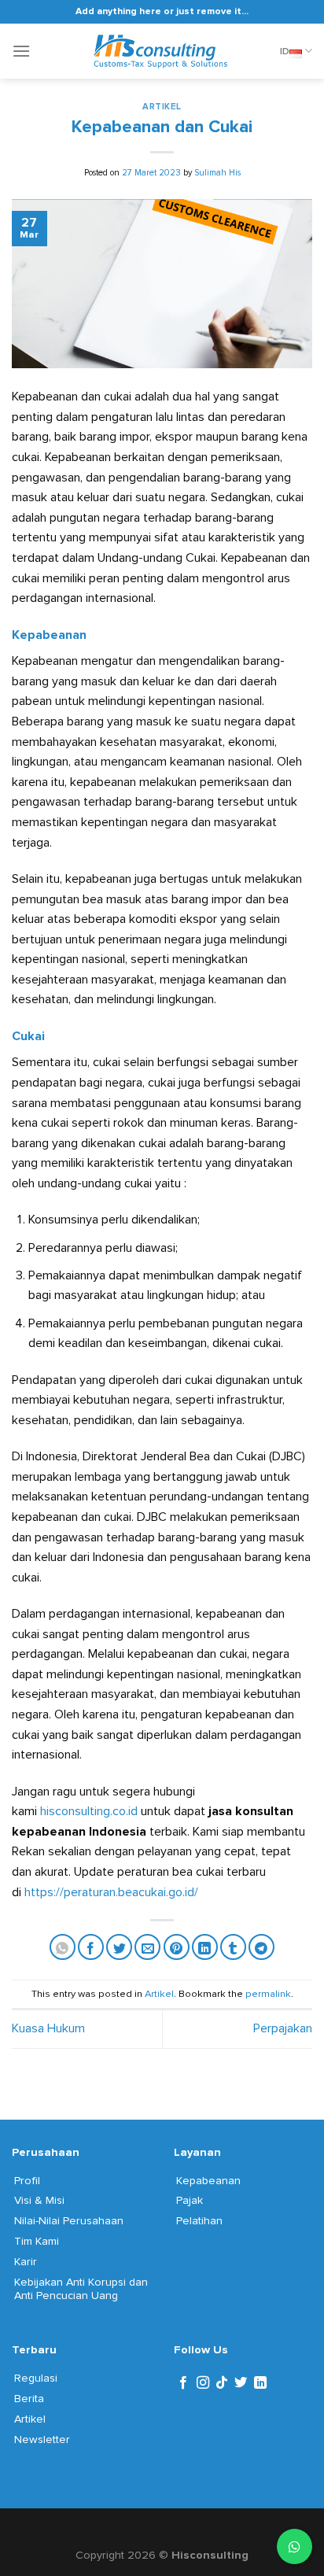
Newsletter (42, 2439)
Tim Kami (37, 2241)
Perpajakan (283, 2028)
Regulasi (36, 2378)
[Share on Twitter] (119, 1947)
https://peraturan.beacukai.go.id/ (111, 1892)
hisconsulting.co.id (89, 1811)
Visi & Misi (39, 2200)
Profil (27, 2181)
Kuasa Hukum (48, 2028)
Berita (29, 2399)
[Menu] (21, 51)
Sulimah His (217, 173)
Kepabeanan (208, 2181)
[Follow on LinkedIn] (260, 2383)
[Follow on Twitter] (241, 2383)
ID (285, 51)
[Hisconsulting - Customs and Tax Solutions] (162, 51)
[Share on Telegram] (261, 1947)
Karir (26, 2262)
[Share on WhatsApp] (63, 1947)
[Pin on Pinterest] (177, 1947)
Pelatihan (199, 2221)
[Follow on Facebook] (183, 2383)
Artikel (162, 107)
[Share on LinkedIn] (205, 1947)
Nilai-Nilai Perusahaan (69, 2221)
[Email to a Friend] (147, 1947)
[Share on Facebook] (91, 1947)
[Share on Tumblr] (233, 1947)
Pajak (190, 2200)
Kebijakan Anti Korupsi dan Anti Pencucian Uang (81, 2289)
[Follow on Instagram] (203, 2383)
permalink (268, 1994)
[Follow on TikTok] (222, 2383)
